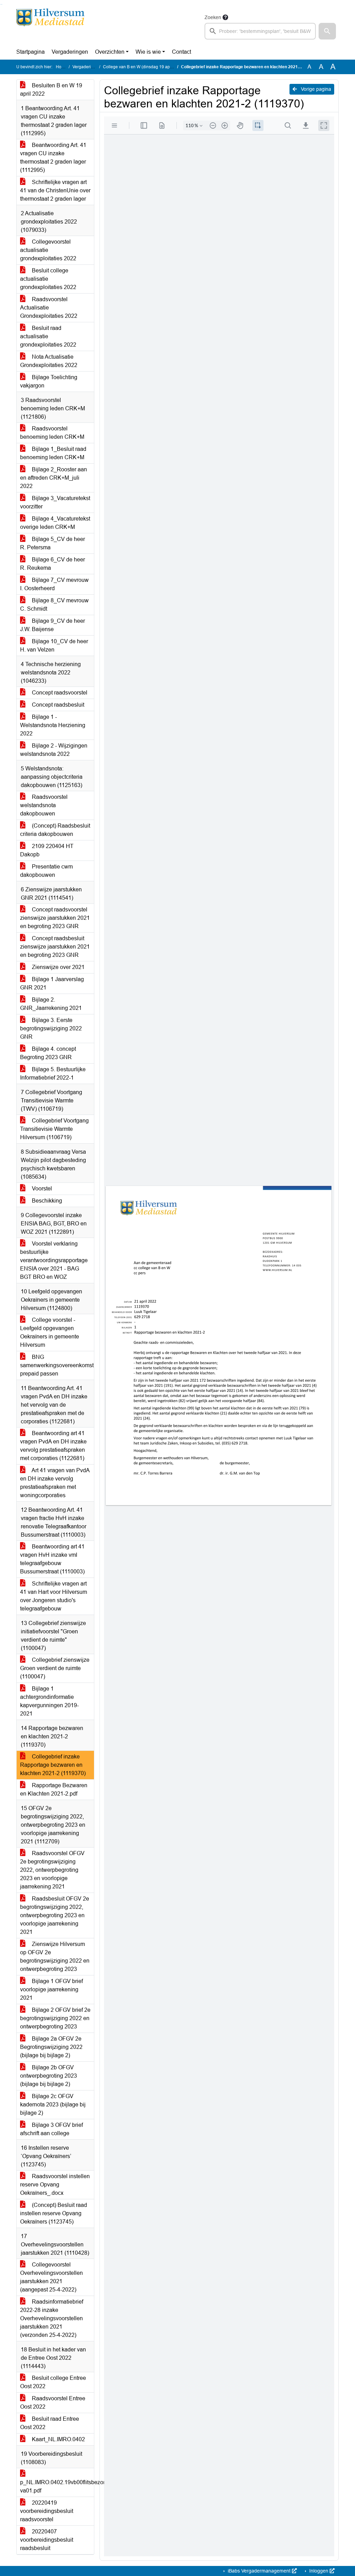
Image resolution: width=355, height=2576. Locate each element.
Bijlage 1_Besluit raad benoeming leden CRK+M (53, 453)
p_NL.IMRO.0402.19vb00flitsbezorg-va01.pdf (57, 2486)
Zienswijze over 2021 (58, 967)
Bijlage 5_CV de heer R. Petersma (53, 543)
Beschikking (46, 1201)
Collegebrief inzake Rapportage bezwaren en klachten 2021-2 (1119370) (53, 1765)
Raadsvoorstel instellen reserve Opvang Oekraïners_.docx (55, 2185)
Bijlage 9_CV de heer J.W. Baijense (53, 625)
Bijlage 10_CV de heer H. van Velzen (54, 645)
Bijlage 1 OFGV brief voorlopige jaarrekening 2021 (51, 1989)
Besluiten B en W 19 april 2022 (51, 90)
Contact (181, 52)
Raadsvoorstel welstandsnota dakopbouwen (44, 805)
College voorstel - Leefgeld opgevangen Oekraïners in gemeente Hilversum (50, 1332)
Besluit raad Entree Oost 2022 (50, 2423)
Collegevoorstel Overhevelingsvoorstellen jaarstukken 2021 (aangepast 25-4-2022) (51, 2277)
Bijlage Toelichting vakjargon (49, 381)
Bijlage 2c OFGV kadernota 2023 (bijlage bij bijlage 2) (53, 2105)
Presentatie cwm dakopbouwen (46, 871)
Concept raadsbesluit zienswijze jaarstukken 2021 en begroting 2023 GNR (55, 947)
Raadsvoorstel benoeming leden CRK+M (52, 433)
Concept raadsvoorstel (59, 693)
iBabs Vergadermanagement (259, 2571)
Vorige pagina (315, 89)
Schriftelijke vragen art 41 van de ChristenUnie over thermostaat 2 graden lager (55, 190)
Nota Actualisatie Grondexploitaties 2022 (49, 361)
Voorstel (41, 1189)
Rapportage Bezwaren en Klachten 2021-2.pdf (54, 1789)
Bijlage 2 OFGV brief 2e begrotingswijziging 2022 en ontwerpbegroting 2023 (55, 2018)
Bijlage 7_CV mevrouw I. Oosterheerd (54, 584)
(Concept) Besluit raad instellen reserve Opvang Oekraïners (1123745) (54, 2213)
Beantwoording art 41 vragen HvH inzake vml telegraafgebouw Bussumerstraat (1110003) (52, 1559)
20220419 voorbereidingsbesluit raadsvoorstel (47, 2511)
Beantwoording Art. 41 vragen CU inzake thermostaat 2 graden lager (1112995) (53, 158)
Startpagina (31, 52)
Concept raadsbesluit (57, 705)
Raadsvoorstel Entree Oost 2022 (53, 2403)
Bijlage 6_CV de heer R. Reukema (53, 564)
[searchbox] (260, 31)
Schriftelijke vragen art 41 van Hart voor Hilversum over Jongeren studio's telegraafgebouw (54, 1596)
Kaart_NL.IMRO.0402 (58, 2439)
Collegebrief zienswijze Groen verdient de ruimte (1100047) (55, 1668)
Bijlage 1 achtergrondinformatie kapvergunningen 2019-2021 (49, 1701)
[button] (327, 31)
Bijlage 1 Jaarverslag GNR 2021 (52, 983)
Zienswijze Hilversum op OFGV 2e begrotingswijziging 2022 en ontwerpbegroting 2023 (55, 1957)
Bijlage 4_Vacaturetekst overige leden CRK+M (55, 523)
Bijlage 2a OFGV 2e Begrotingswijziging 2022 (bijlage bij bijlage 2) (51, 2047)
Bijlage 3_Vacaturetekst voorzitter (55, 502)
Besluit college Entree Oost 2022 (53, 2382)
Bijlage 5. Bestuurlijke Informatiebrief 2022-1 (53, 1073)
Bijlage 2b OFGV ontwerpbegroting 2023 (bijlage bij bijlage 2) (49, 2076)
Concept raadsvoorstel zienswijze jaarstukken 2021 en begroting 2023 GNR (55, 918)
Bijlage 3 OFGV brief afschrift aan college (51, 2129)
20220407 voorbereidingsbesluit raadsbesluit (47, 2540)
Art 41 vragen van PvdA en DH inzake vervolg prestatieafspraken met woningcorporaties (55, 1483)
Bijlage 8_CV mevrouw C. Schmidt (54, 605)
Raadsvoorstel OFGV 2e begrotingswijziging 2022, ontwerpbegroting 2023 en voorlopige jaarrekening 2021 (52, 1870)
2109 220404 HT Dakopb (47, 850)
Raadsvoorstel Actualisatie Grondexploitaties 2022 (49, 308)
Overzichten (110, 52)
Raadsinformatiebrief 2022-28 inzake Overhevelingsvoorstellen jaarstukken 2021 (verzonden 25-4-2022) (52, 2318)
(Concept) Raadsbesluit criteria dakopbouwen (55, 830)
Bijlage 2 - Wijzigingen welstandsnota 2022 (54, 750)
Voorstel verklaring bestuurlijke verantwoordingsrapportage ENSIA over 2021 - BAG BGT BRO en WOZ (54, 1260)
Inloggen (319, 2571)
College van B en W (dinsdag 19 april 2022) (144, 67)
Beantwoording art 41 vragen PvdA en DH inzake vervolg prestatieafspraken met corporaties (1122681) (53, 1446)
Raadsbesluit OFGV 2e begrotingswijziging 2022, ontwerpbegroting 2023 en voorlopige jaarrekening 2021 (55, 1915)
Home (62, 67)
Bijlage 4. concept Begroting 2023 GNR (48, 1053)
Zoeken (213, 17)
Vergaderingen (70, 52)
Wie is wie (148, 52)
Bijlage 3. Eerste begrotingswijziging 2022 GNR (51, 1028)
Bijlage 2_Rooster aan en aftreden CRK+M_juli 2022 (54, 478)
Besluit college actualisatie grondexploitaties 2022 (48, 279)
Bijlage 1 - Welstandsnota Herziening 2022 (53, 725)
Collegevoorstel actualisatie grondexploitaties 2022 (48, 250)
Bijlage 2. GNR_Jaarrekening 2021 (51, 1004)
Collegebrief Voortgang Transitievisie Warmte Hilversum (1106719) (54, 1129)
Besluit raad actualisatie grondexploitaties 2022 (48, 336)
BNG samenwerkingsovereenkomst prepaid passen (57, 1365)
